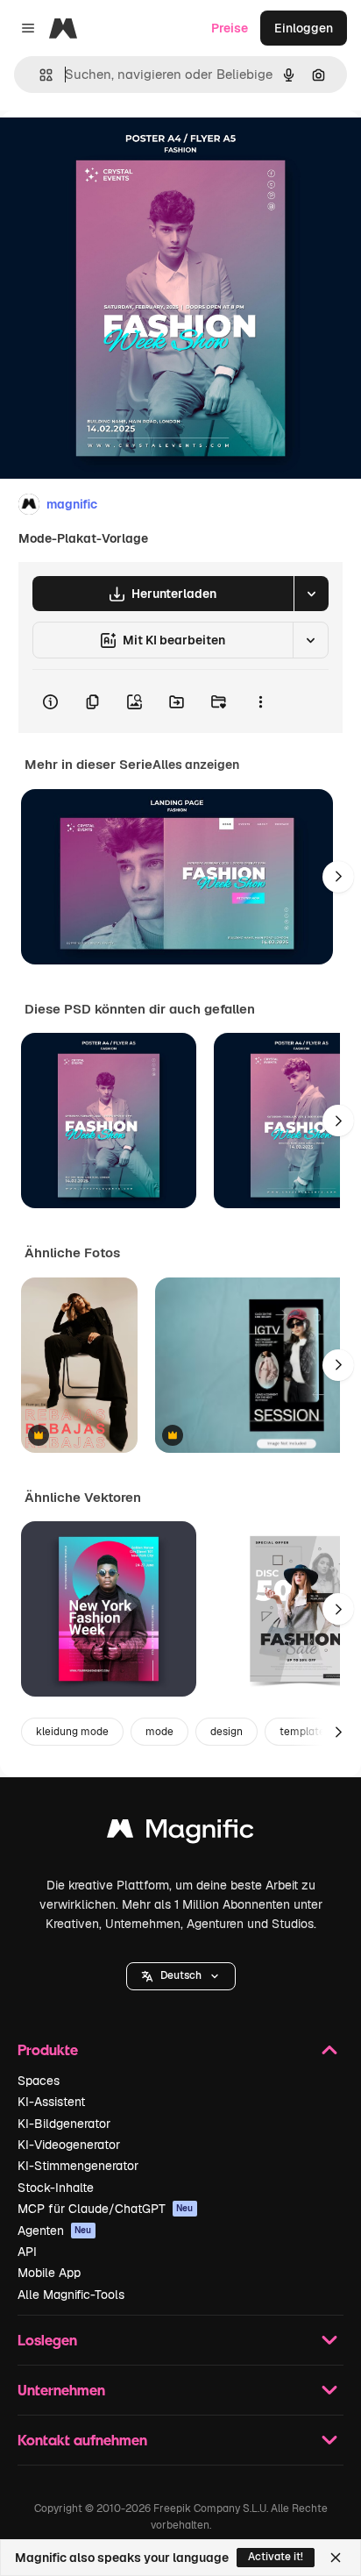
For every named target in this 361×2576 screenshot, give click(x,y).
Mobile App (49, 2273)
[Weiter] (338, 877)
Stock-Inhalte (56, 2188)
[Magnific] (180, 1833)
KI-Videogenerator (69, 2145)
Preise (230, 28)
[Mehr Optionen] (260, 701)
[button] (181, 1976)
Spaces (39, 2081)
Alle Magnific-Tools (71, 2295)
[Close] (336, 2558)
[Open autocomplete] (39, 75)
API (27, 2252)
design (227, 1732)
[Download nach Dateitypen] (311, 594)
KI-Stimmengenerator (78, 2166)
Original (112, 150)
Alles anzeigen (196, 765)
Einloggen (304, 28)
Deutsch (181, 1975)
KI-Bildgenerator (64, 2124)
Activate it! (276, 2557)
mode (159, 1732)
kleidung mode (72, 1732)
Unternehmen (61, 2390)
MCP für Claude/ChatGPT (106, 2209)
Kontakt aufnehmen (82, 2440)
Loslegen (47, 2340)
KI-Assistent (51, 2102)
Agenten (55, 2231)
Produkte (48, 2049)
